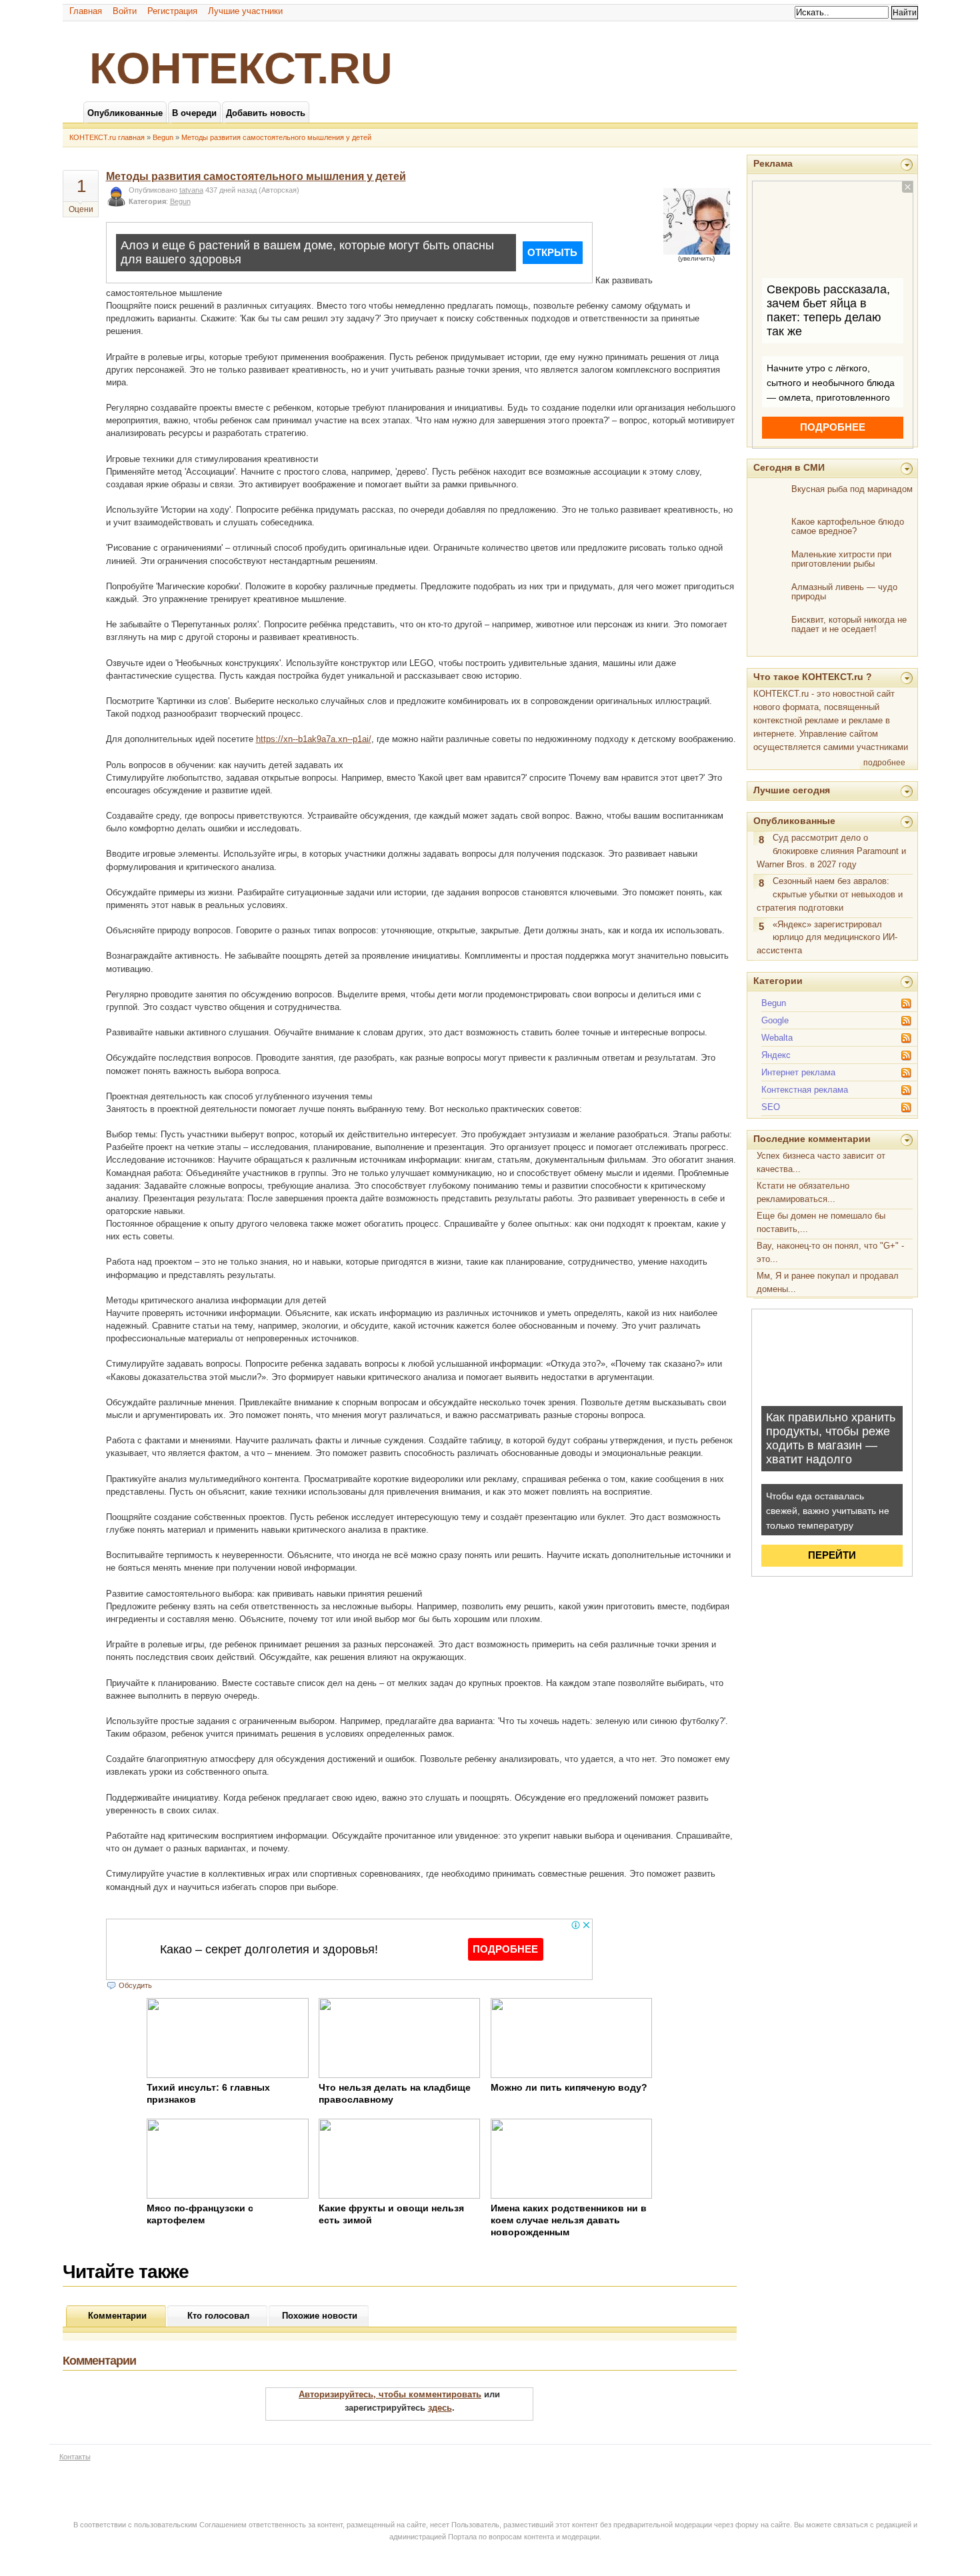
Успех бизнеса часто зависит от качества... (821, 1162)
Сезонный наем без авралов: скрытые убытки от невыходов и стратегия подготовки (830, 894)
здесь (440, 2408)
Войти (125, 11)
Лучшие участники (245, 11)
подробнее (884, 763)
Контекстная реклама (805, 1090)
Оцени (81, 209)
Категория (147, 201)
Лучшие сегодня (792, 790)
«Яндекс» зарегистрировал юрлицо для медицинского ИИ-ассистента (827, 938)
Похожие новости (320, 2316)
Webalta (777, 1038)
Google (775, 1020)
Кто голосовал (218, 2316)
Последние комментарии (812, 1139)
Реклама (773, 163)
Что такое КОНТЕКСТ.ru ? (813, 677)
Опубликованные (794, 821)
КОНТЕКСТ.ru (241, 68)
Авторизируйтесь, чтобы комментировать (390, 2394)
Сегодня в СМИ (789, 467)
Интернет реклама (798, 1072)
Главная (86, 11)
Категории (778, 981)
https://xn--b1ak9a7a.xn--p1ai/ (314, 739)
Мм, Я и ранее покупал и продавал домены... (828, 1282)
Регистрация (172, 11)
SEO (771, 1107)
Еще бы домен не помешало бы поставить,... (821, 1222)
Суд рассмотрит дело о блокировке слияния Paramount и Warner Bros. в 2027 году (831, 851)
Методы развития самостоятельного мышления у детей (276, 137)
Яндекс (776, 1055)
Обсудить (135, 1985)
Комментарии (117, 2316)
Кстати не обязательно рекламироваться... (803, 1192)
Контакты (75, 2457)
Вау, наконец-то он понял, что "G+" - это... (830, 1252)
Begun (163, 137)
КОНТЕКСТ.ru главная (107, 137)
